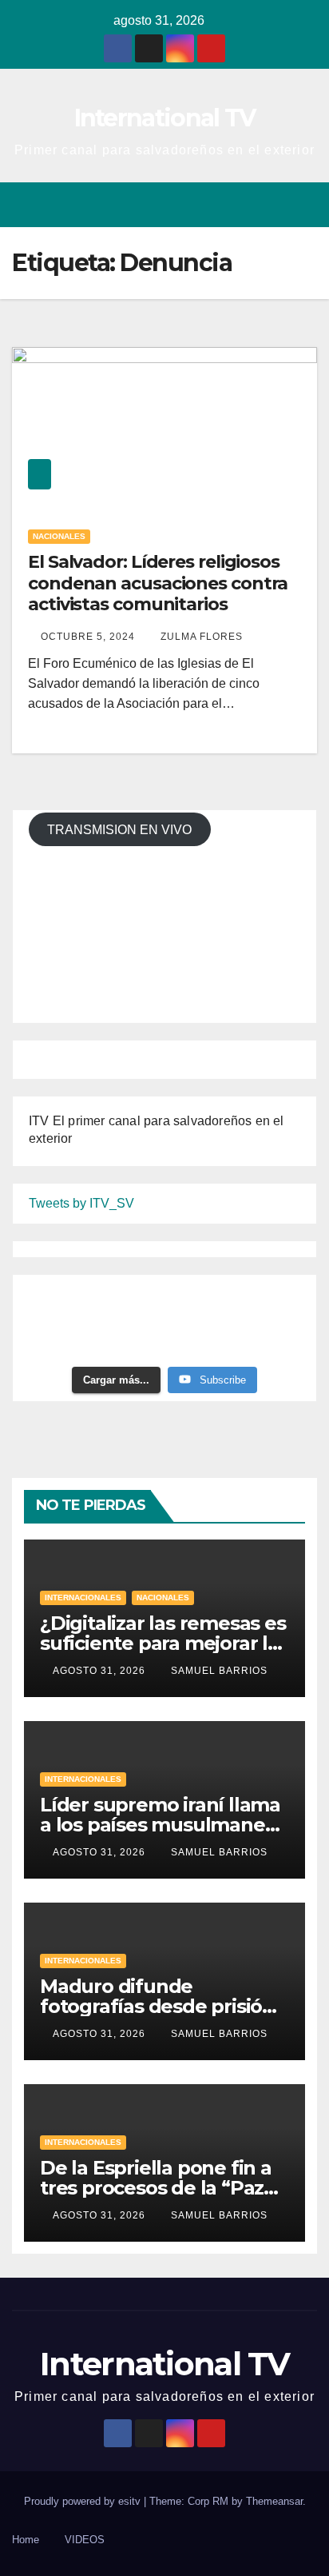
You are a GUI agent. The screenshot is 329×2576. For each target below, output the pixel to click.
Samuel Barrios (219, 1671)
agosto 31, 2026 (101, 1671)
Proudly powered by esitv (84, 2501)
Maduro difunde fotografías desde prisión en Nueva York (157, 2006)
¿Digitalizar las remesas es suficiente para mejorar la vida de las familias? (163, 1643)
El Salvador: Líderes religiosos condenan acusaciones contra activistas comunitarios (158, 583)
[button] (248, 204)
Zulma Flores (202, 637)
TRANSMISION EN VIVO (119, 830)
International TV (165, 118)
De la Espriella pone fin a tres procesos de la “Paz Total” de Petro (156, 2188)
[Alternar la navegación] (304, 205)
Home (26, 2540)
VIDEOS (85, 2540)
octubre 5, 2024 (89, 637)
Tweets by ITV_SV (81, 1203)
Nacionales (59, 536)
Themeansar (274, 2501)
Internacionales (83, 1598)
